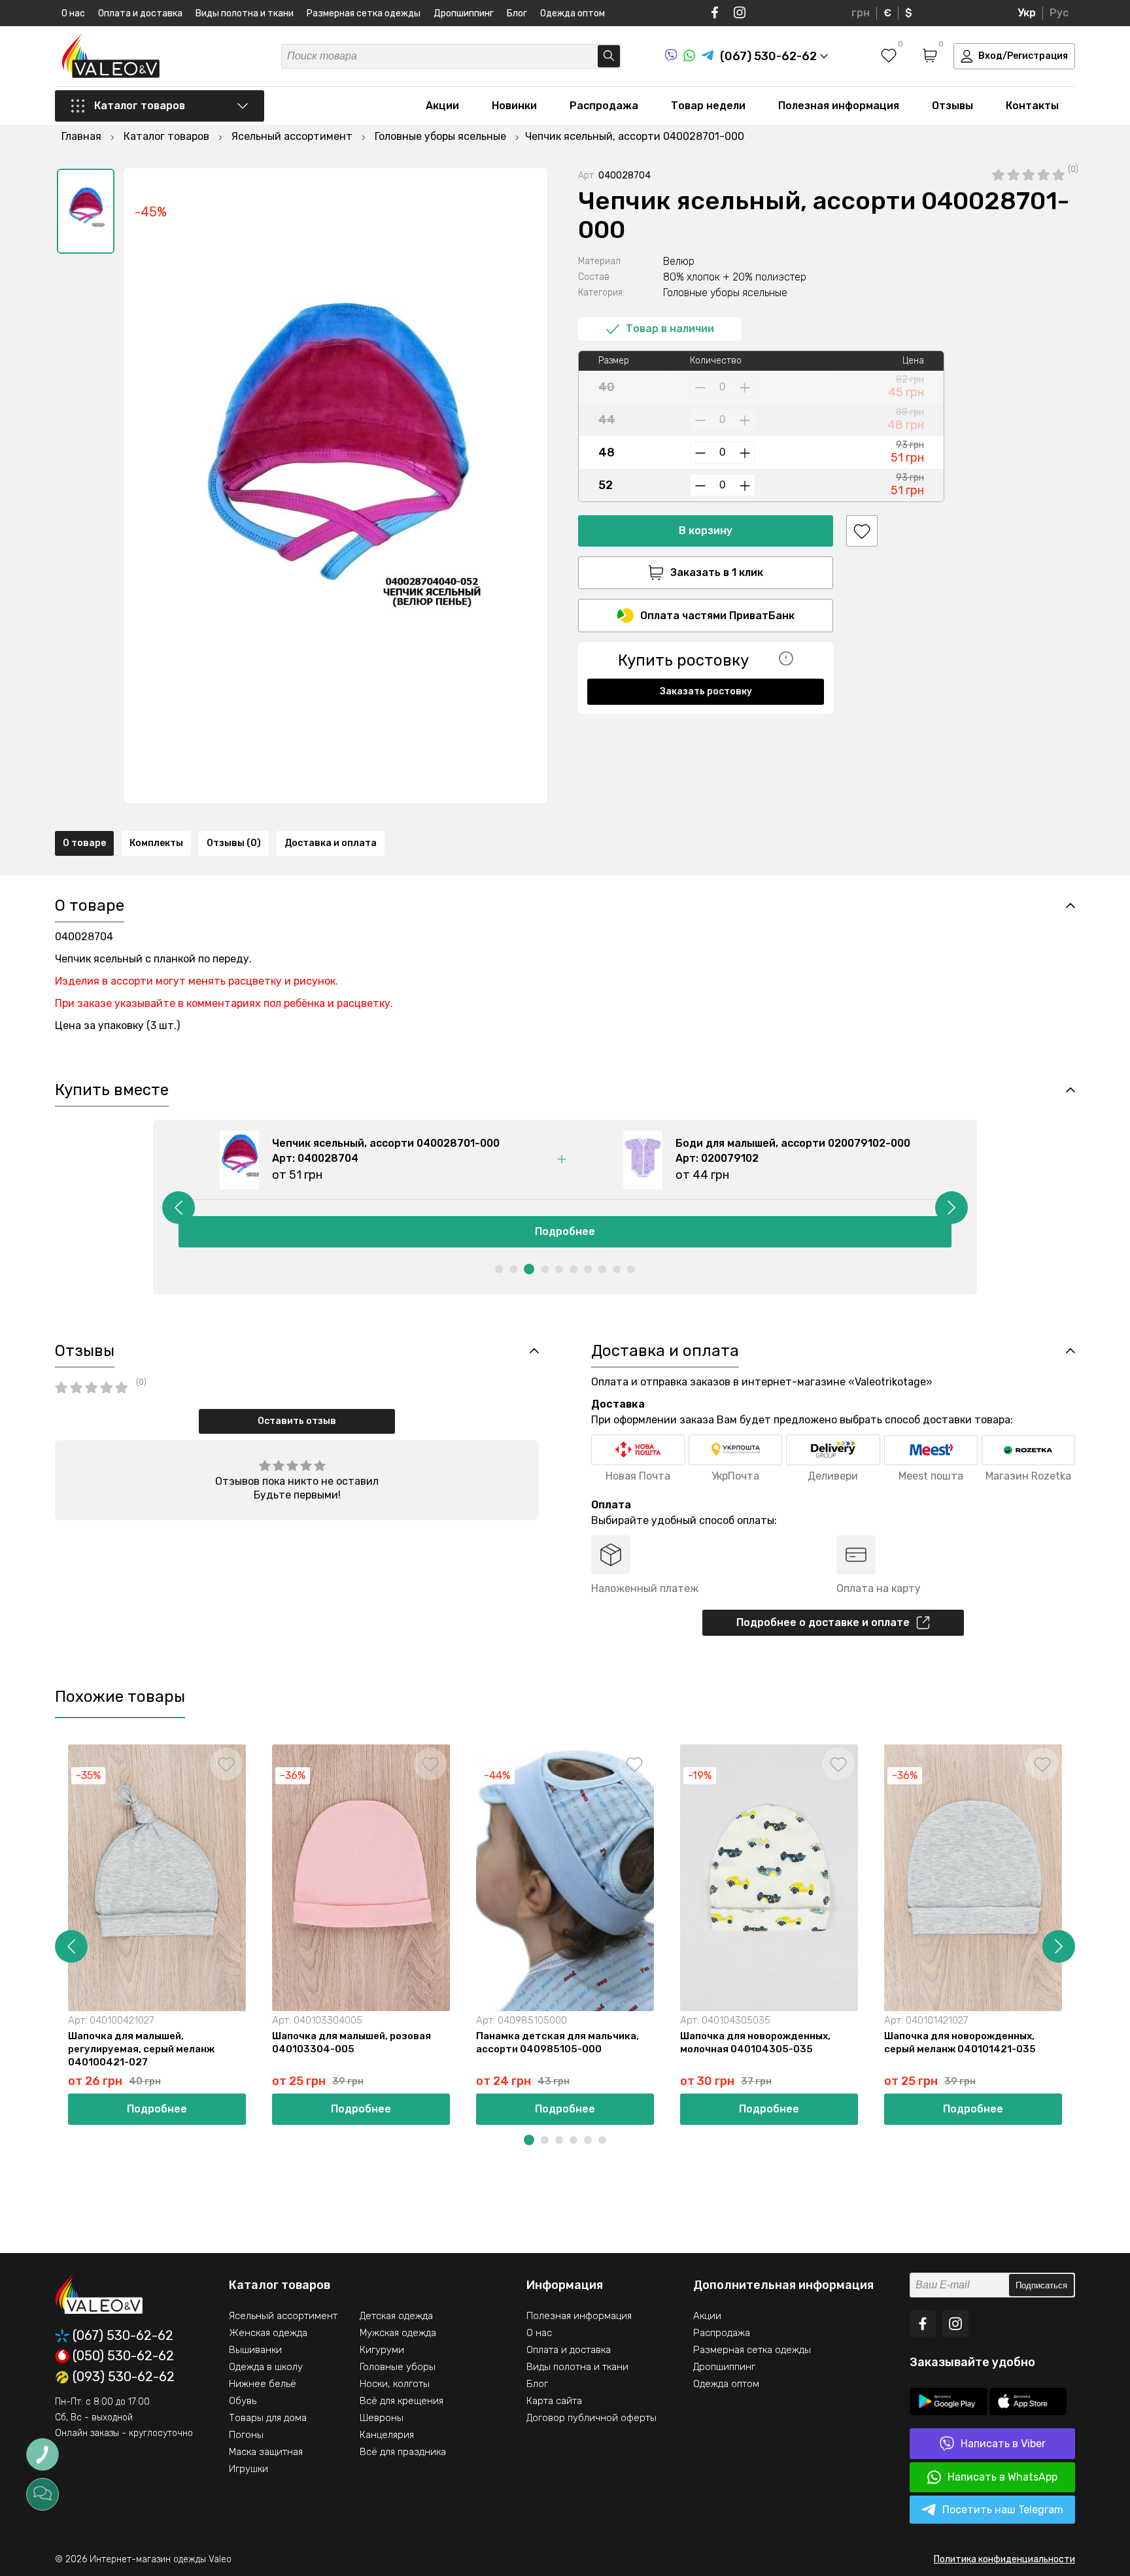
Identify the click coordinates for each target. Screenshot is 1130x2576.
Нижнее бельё (263, 2384)
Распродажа (604, 106)
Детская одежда (396, 2316)
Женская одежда (268, 2333)
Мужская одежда (398, 2333)
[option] (86, 211)
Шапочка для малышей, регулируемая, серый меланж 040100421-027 (141, 2049)
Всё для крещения (402, 2401)
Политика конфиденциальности (1004, 2559)
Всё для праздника (403, 2452)
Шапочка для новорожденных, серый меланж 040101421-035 (960, 2042)
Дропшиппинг (464, 13)
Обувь (243, 2401)
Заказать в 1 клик (717, 572)
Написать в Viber (1003, 2444)
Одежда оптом (573, 13)
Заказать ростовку (706, 691)
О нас (73, 13)
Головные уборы (398, 2367)
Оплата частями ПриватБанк (717, 616)
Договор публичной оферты (591, 2418)
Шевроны (382, 2418)
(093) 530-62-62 (124, 2377)
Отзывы (952, 106)
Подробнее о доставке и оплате (823, 1622)
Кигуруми (382, 2350)
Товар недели (708, 106)
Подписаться (1041, 2285)
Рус (1059, 13)
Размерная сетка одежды (364, 13)
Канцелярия (387, 2435)
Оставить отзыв (297, 1421)
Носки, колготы (395, 2384)
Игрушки (248, 2469)
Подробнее (565, 1231)
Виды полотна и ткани (245, 13)
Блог (517, 13)
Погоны (246, 2435)
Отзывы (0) (234, 843)
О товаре (84, 843)
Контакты (1032, 106)
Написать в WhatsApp (1002, 2477)
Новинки (514, 106)
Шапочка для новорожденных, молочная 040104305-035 (755, 2042)
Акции (442, 106)
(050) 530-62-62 (123, 2356)
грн (861, 13)
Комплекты (156, 843)
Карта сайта (554, 2401)
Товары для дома (268, 2418)
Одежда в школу (266, 2367)
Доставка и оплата (331, 843)
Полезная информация (839, 106)
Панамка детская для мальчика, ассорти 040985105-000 (557, 2042)
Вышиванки (255, 2350)
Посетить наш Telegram (1003, 2510)
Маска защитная (266, 2452)
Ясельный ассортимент (283, 2316)
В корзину (706, 531)
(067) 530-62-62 (123, 2336)
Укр (1027, 13)
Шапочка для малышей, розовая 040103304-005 (351, 2042)
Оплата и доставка (140, 13)
